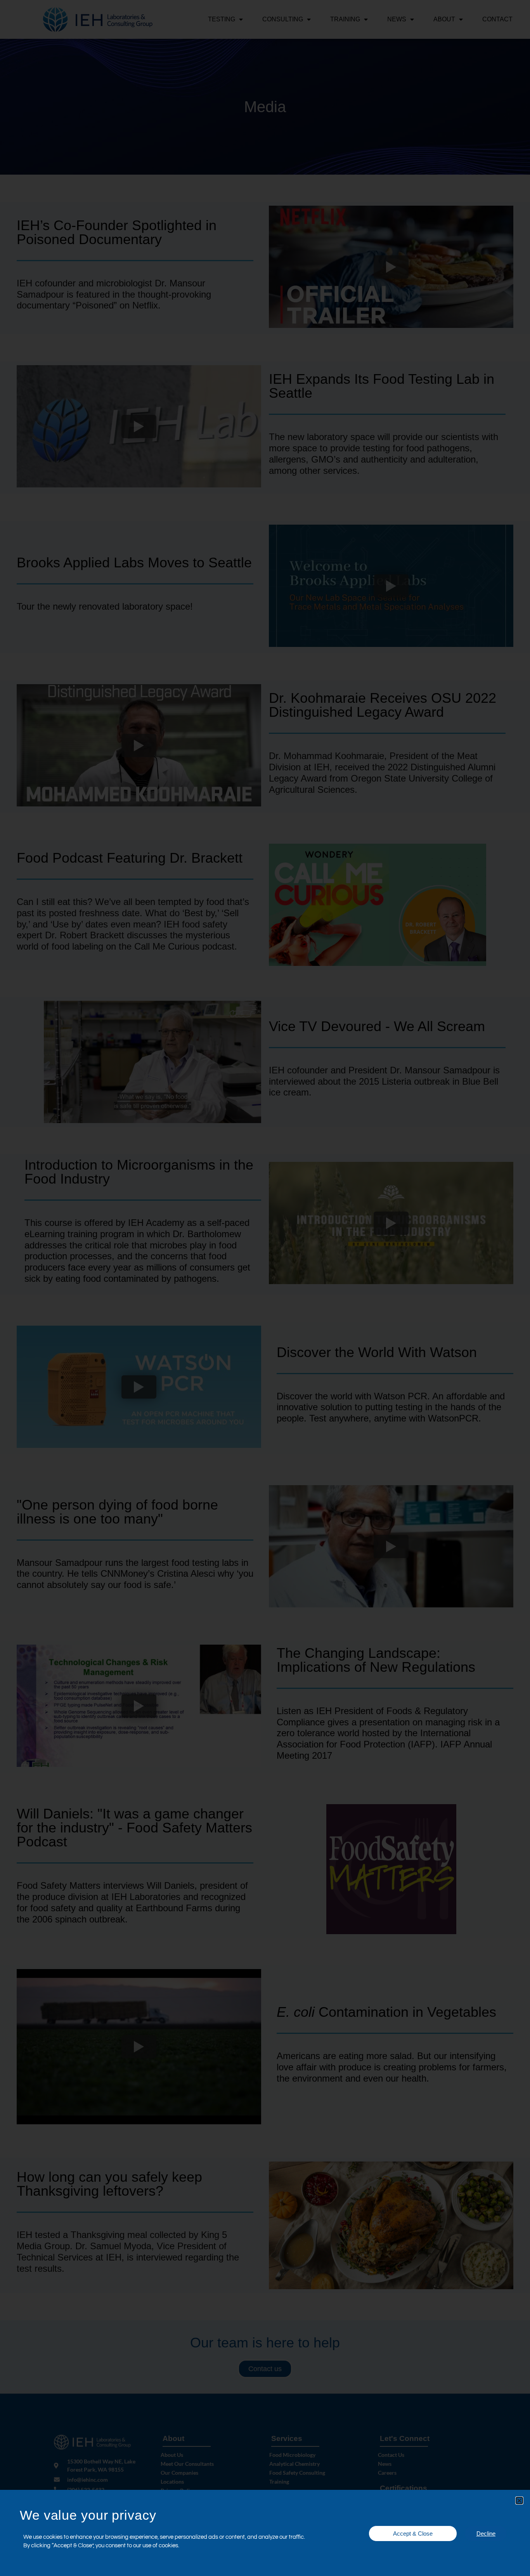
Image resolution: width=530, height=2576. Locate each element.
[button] (519, 2501)
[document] (265, 1288)
